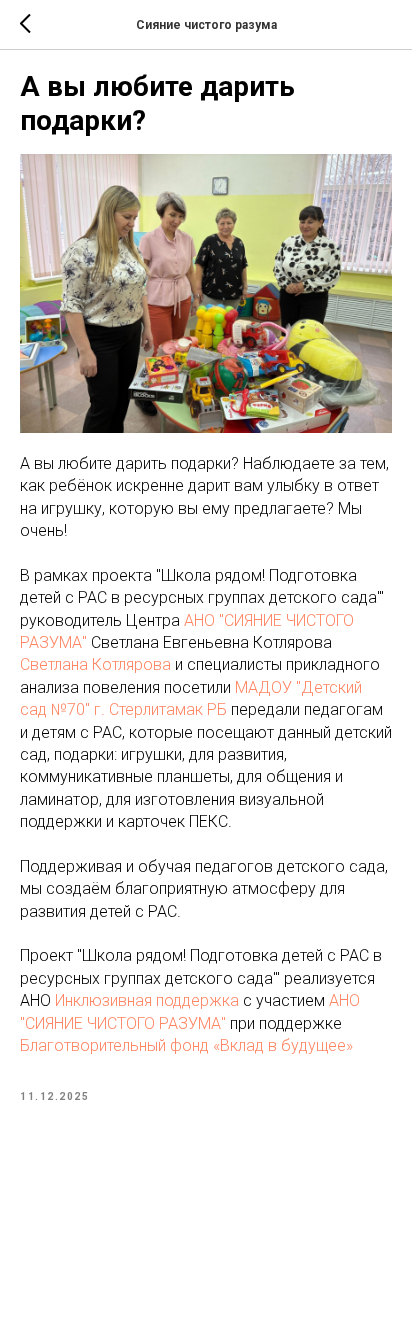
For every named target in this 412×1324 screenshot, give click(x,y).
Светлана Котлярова (95, 664)
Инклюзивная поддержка (147, 1000)
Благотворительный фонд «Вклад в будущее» (186, 1045)
